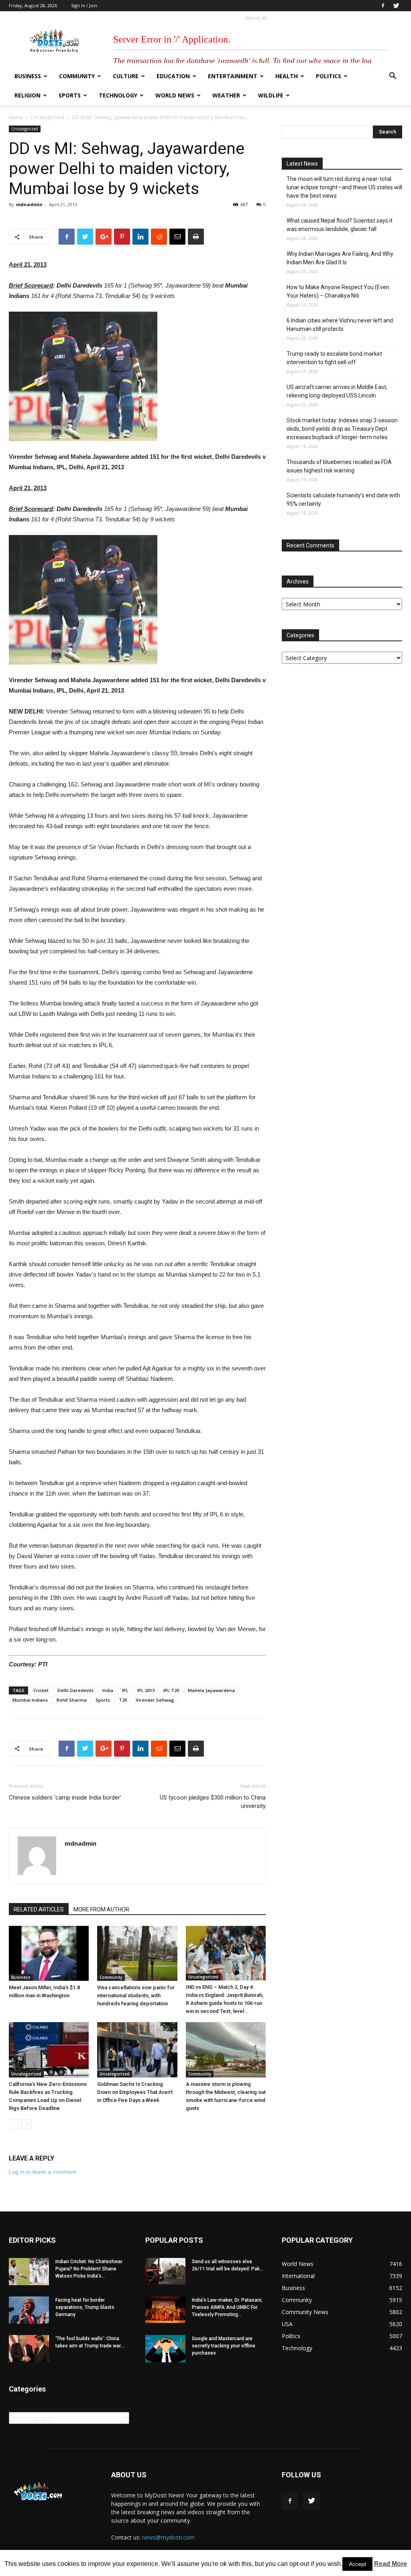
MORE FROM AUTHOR (101, 1909)
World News (175, 95)
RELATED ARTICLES (39, 1909)
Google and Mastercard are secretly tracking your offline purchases (224, 2346)
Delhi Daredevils (75, 1690)
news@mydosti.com (168, 2537)
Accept (357, 2564)
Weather (226, 95)
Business (28, 76)
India (108, 1690)
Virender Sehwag (155, 1700)
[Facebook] (383, 6)
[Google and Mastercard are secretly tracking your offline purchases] (165, 2349)
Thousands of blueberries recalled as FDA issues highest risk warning (339, 466)
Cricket (41, 1690)
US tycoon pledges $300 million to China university (213, 1802)
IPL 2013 (146, 1690)
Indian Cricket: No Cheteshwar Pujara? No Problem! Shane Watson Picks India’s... (89, 2269)
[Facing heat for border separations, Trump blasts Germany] (29, 2310)
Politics (329, 76)
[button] (393, 77)
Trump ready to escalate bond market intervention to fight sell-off (334, 358)
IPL (125, 1690)
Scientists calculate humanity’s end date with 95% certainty (343, 500)
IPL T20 (171, 1690)
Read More (391, 2564)
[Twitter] (396, 6)
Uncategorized (47, 117)
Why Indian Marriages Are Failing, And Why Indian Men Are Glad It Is (340, 258)
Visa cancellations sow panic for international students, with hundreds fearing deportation (136, 1995)
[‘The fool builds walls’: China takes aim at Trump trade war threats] (29, 2349)
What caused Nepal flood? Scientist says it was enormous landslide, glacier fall (340, 225)
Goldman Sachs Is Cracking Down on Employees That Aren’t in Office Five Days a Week (135, 2092)
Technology (118, 95)
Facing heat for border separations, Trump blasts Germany (85, 2307)
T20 (123, 1700)
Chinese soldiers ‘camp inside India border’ (65, 1798)
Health (287, 76)
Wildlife (271, 95)
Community (77, 76)
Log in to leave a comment (43, 2172)
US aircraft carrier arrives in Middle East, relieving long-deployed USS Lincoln (337, 391)
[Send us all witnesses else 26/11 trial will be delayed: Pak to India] (165, 2271)
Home (16, 117)
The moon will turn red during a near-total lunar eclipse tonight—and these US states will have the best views (344, 187)
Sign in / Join (84, 5)
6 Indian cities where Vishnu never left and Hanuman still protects (340, 325)
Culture (126, 76)
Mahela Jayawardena (211, 1690)
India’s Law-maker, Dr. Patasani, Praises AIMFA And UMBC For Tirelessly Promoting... (227, 2307)
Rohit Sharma (72, 1700)
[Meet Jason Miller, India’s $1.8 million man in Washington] (49, 1953)
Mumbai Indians (30, 1700)
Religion (27, 95)
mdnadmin (29, 204)
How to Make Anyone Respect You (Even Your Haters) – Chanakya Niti (338, 291)
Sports (70, 95)
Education (173, 76)
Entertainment (233, 76)
